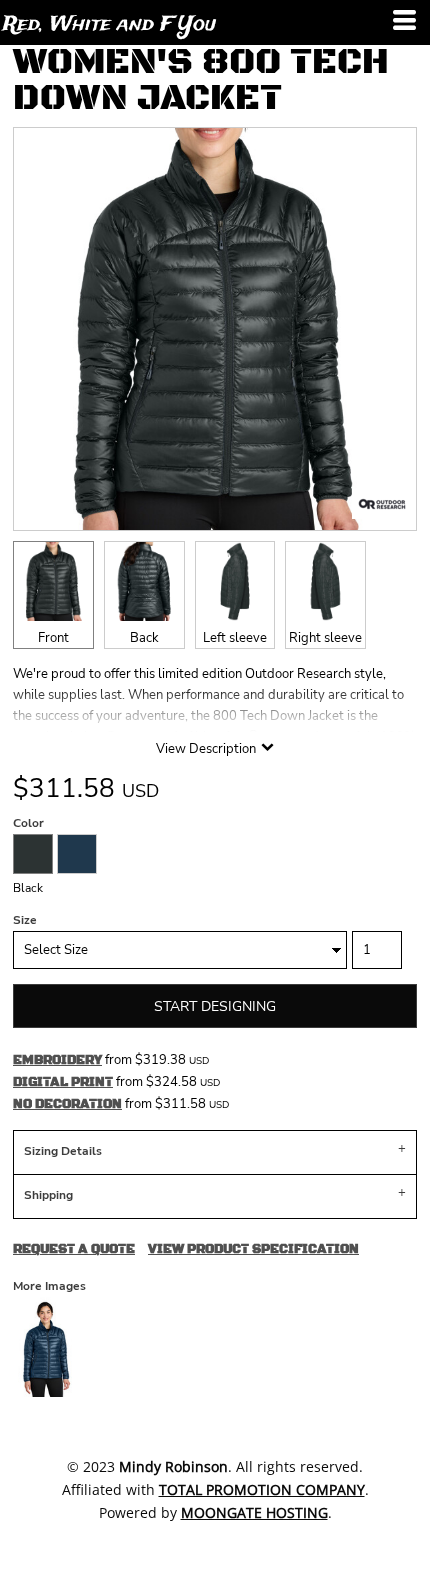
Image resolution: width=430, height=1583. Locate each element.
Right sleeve (325, 638)
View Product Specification (253, 1249)
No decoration (67, 1104)
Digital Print (63, 1082)
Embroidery (57, 1060)
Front (53, 638)
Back (144, 638)
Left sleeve (235, 638)
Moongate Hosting (254, 1512)
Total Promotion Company (262, 1489)
